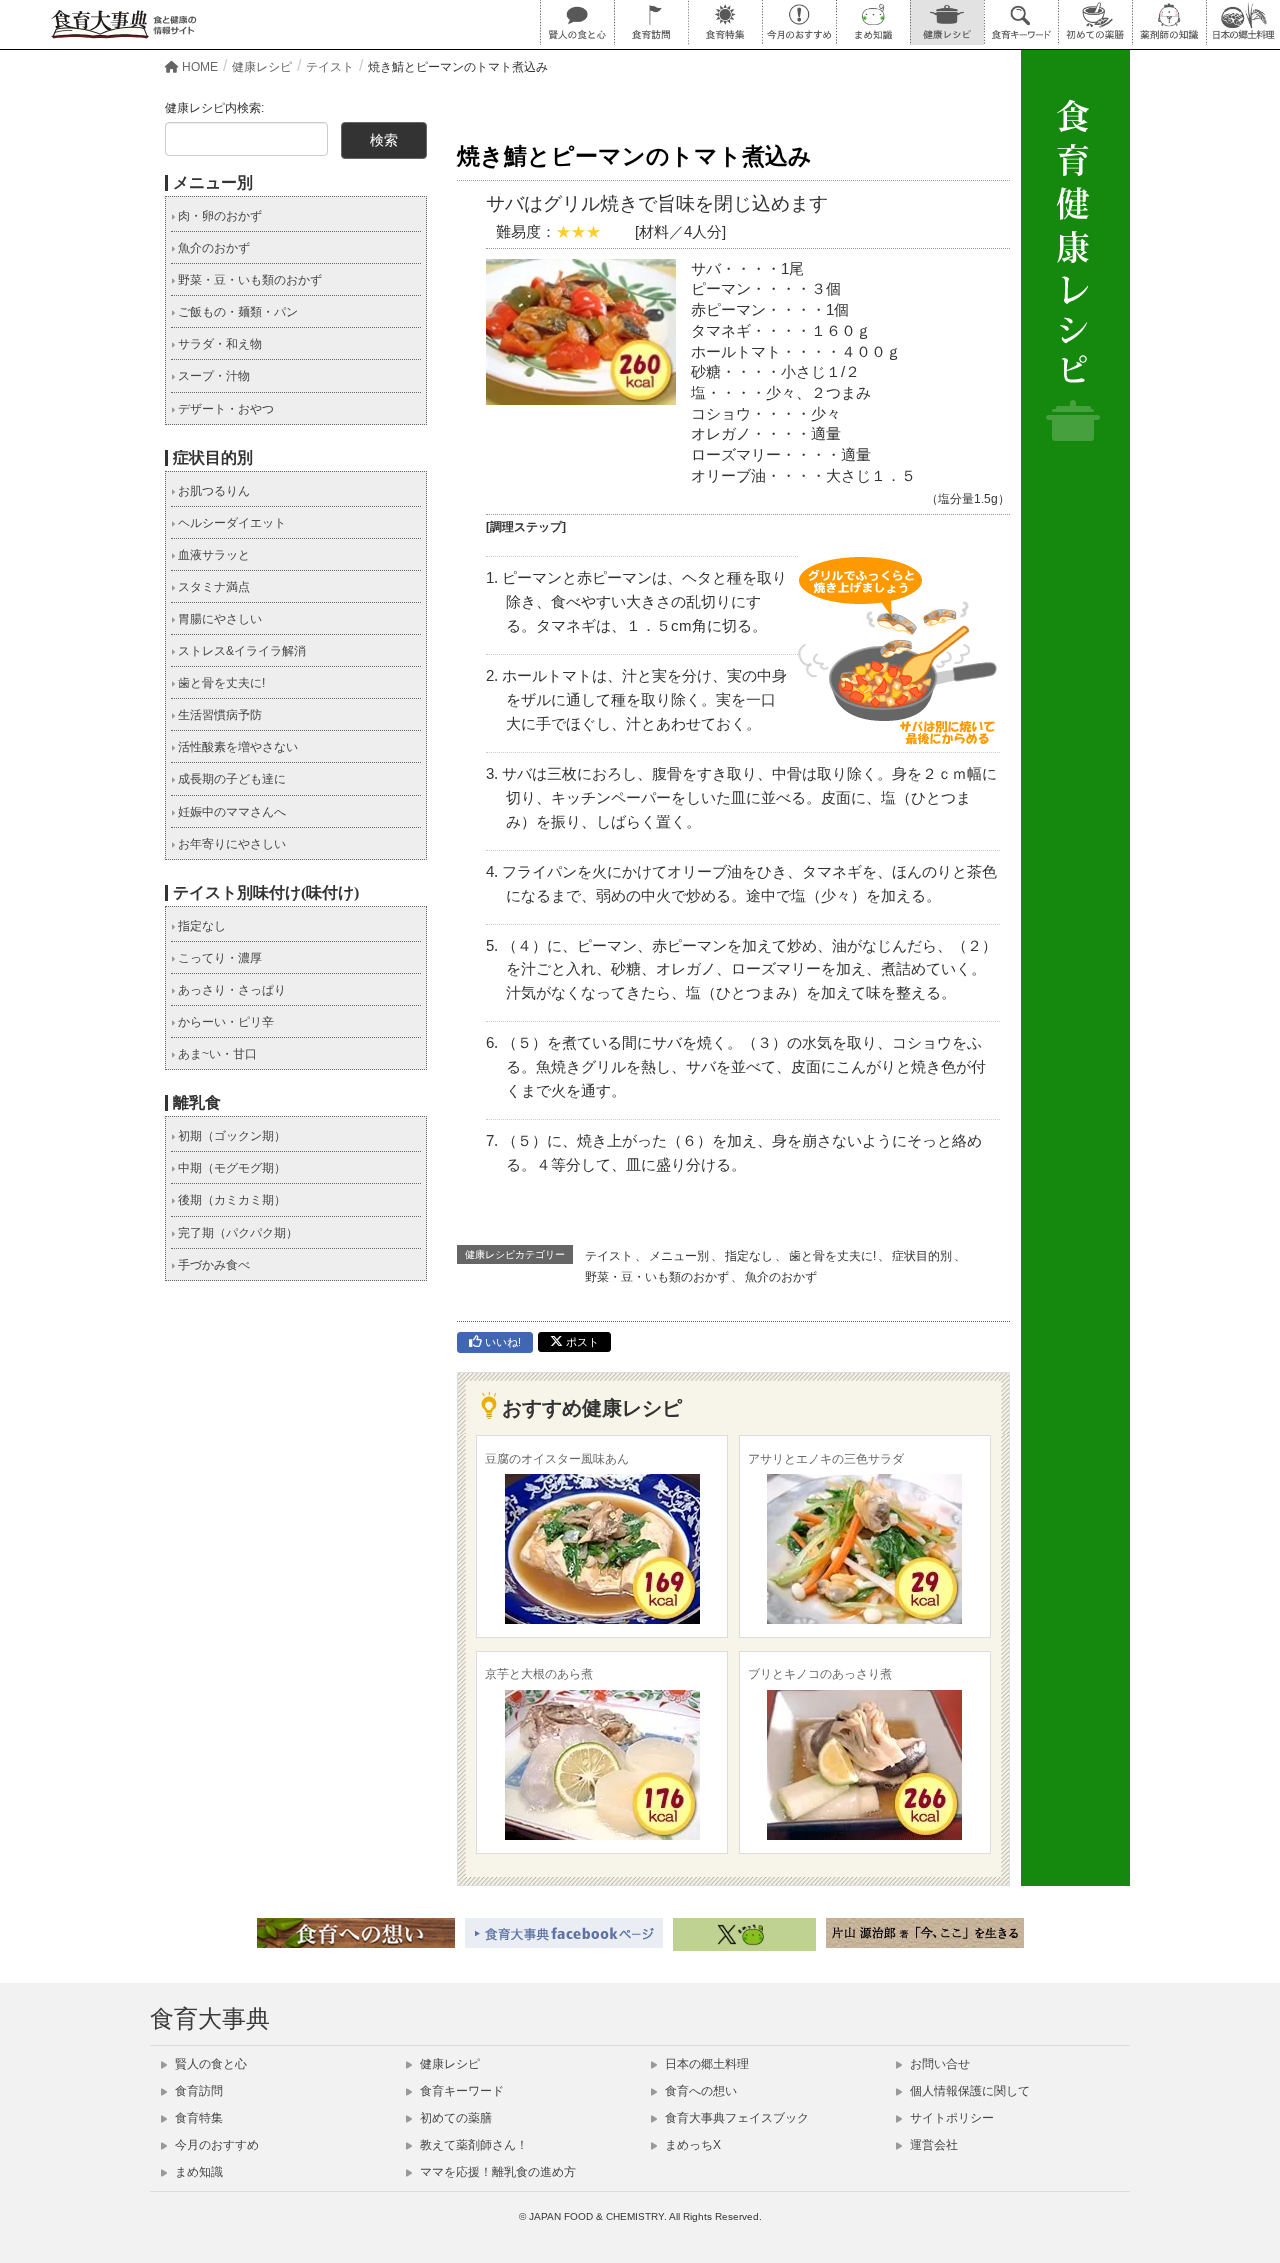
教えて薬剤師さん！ (472, 2145)
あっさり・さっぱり (230, 990)
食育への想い (699, 2091)
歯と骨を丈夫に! (832, 1256)
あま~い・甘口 (216, 1054)
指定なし (749, 1256)
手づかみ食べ (212, 1265)
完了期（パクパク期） (236, 1233)
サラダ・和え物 (218, 344)
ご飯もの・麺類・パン (236, 312)
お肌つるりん (212, 491)
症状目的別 (922, 1256)
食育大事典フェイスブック (735, 2118)
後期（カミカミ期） (230, 1200)
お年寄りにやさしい (230, 844)
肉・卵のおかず (218, 216)
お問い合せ (938, 2064)
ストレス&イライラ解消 (240, 651)
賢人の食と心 (209, 2064)
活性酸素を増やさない (236, 747)
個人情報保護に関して (968, 2091)
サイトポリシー (950, 2118)
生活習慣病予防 (218, 715)
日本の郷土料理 (705, 2064)
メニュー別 (679, 1256)
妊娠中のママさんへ (230, 812)
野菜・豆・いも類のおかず (657, 1277)
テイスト (609, 1256)
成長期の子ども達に (230, 779)
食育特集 (197, 2118)
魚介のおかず (781, 1277)
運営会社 (932, 2145)
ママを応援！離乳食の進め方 (496, 2172)
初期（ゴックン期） (230, 1136)
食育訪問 (197, 2091)
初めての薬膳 (454, 2118)
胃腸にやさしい (218, 619)
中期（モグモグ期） (230, 1168)
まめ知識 (197, 2172)
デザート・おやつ (224, 409)
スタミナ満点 (212, 587)
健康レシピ (448, 2064)
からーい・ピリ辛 (224, 1022)
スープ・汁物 (212, 376)
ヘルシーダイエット (230, 523)
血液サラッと (212, 555)
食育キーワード (460, 2091)
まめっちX (691, 2145)
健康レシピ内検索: (214, 108)
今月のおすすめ (215, 2145)
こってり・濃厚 (218, 958)
